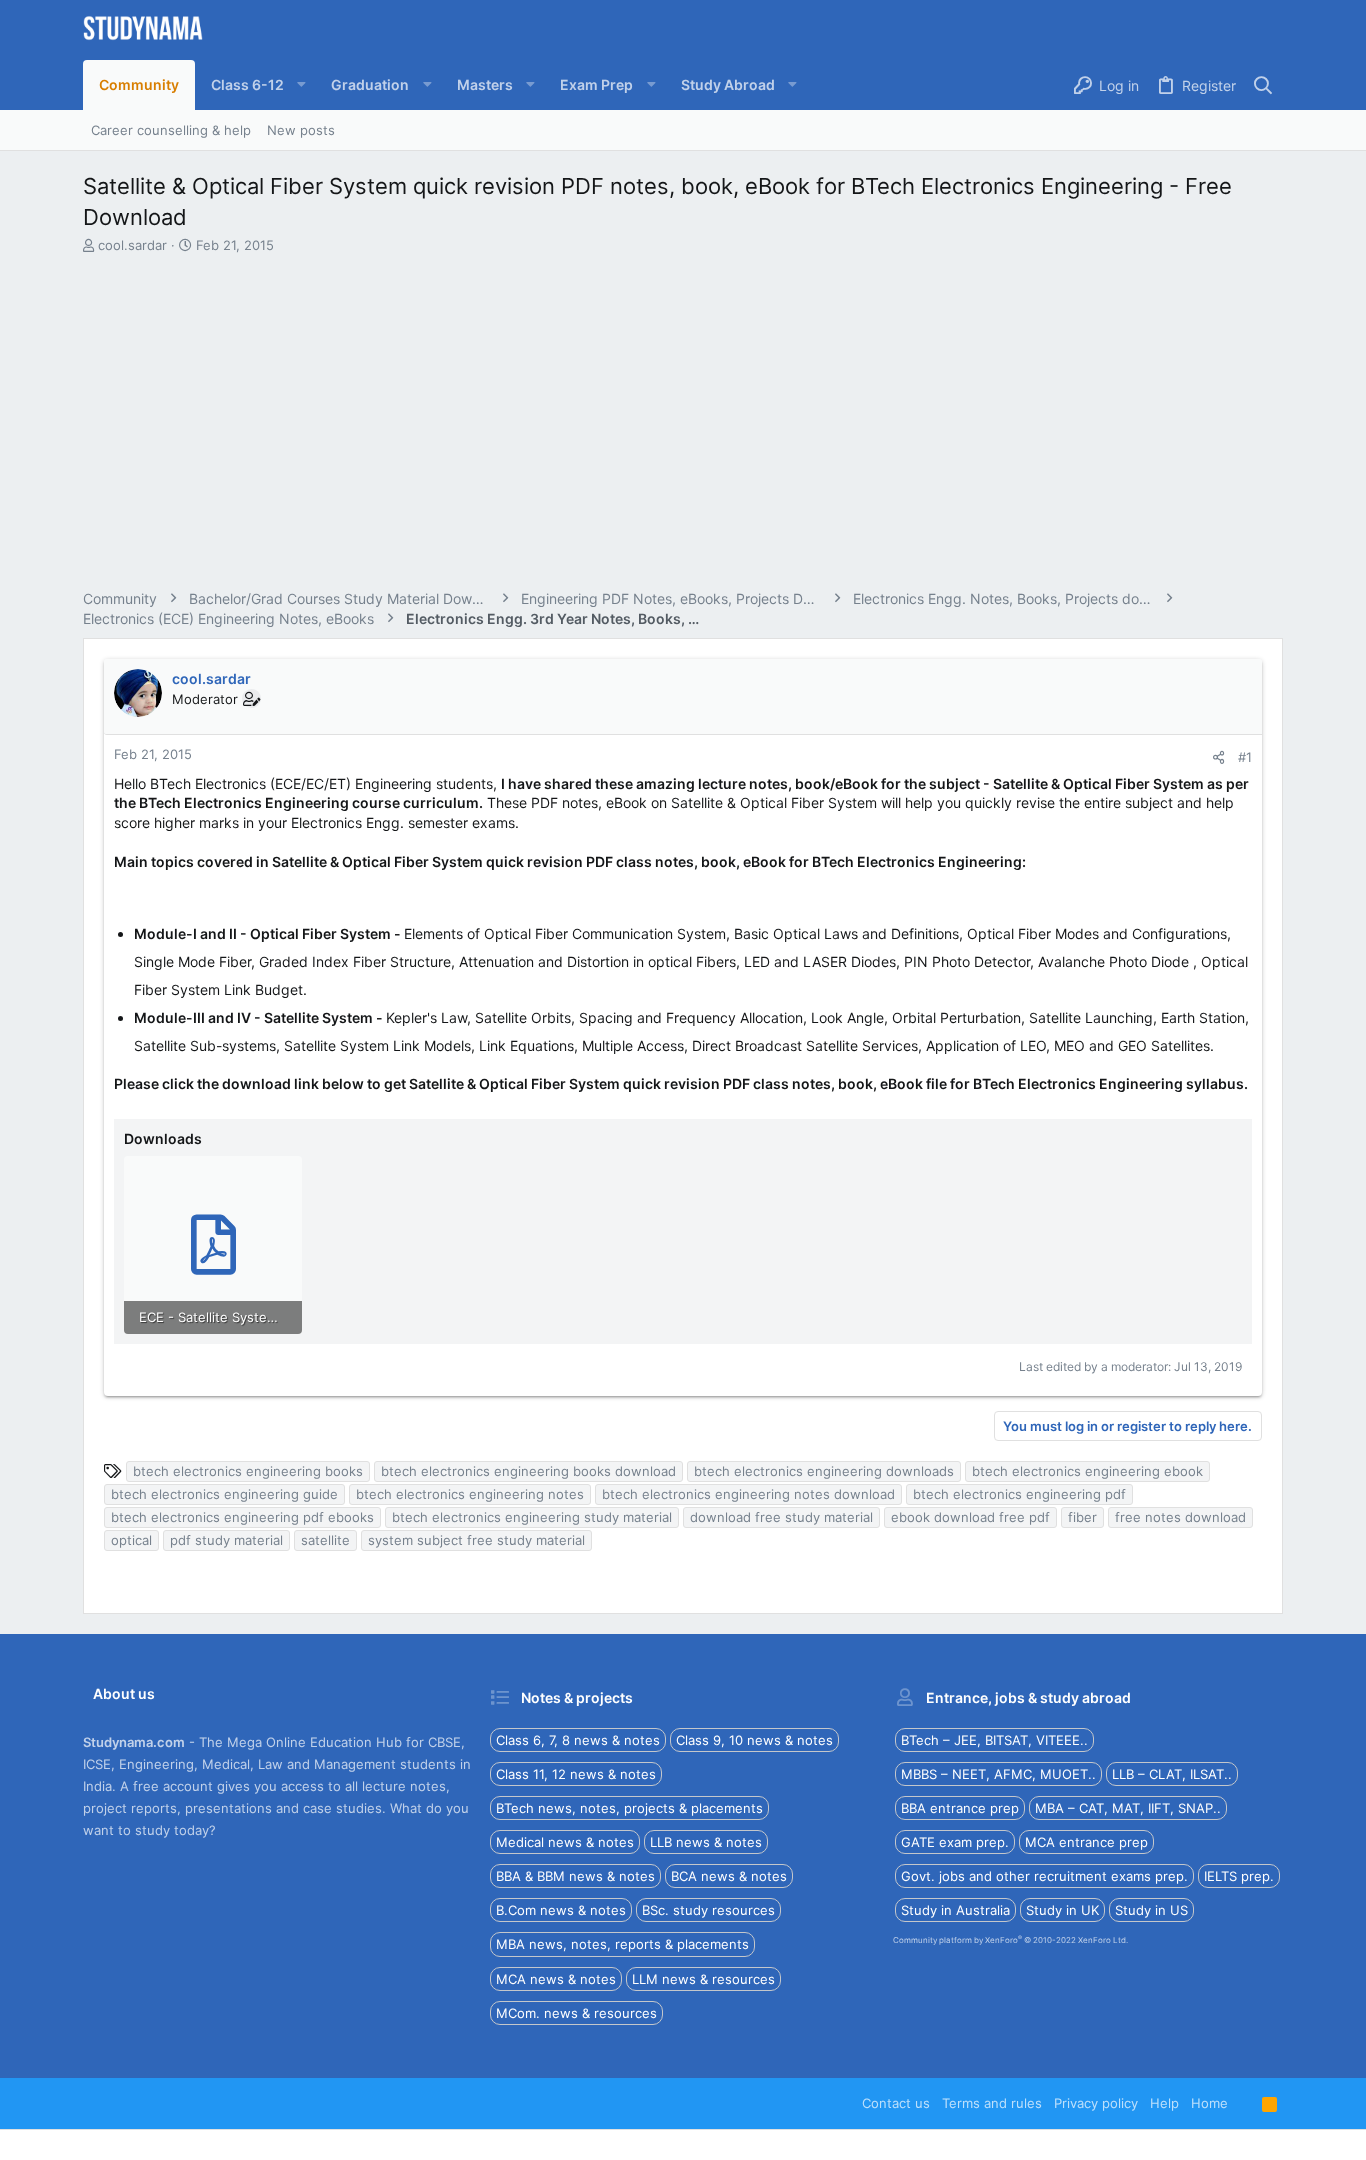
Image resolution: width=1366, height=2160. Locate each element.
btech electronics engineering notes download (748, 1494)
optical (131, 1540)
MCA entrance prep (1086, 1842)
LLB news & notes (706, 1842)
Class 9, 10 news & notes (754, 1740)
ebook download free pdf (970, 1517)
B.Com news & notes (561, 1910)
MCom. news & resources (576, 2013)
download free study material (781, 1517)
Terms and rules (992, 2103)
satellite (325, 1540)
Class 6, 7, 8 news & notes (578, 1740)
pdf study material (226, 1540)
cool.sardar (132, 245)
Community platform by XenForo (1010, 1940)
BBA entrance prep (960, 1808)
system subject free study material (476, 1540)
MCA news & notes (556, 1979)
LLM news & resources (703, 1979)
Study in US (1151, 1910)
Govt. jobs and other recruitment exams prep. (1044, 1876)
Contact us (896, 2103)
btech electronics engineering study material (532, 1517)
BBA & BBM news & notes (575, 1876)
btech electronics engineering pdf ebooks (242, 1517)
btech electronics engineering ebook (1087, 1471)
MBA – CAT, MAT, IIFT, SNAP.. (1128, 1808)
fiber (1082, 1517)
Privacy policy (1096, 2103)
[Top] (1245, 2103)
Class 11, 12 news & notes (576, 1774)
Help (1164, 2103)
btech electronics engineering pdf (1019, 1494)
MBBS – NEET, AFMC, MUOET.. (998, 1774)
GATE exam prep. (955, 1842)
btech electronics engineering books (248, 1471)
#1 (1245, 757)
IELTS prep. (1239, 1876)
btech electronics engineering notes (470, 1494)
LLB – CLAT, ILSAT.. (1172, 1774)
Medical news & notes (565, 1842)
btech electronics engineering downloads (824, 1471)
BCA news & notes (729, 1876)
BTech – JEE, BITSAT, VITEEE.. (994, 1740)
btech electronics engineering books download (528, 1471)
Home (1209, 2103)
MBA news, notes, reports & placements (622, 1944)
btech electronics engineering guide (224, 1494)
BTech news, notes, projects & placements (629, 1808)
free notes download (1180, 1517)
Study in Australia (955, 1910)
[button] (255, 85)
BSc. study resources (708, 1910)
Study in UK (1062, 1910)
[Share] (1218, 757)
